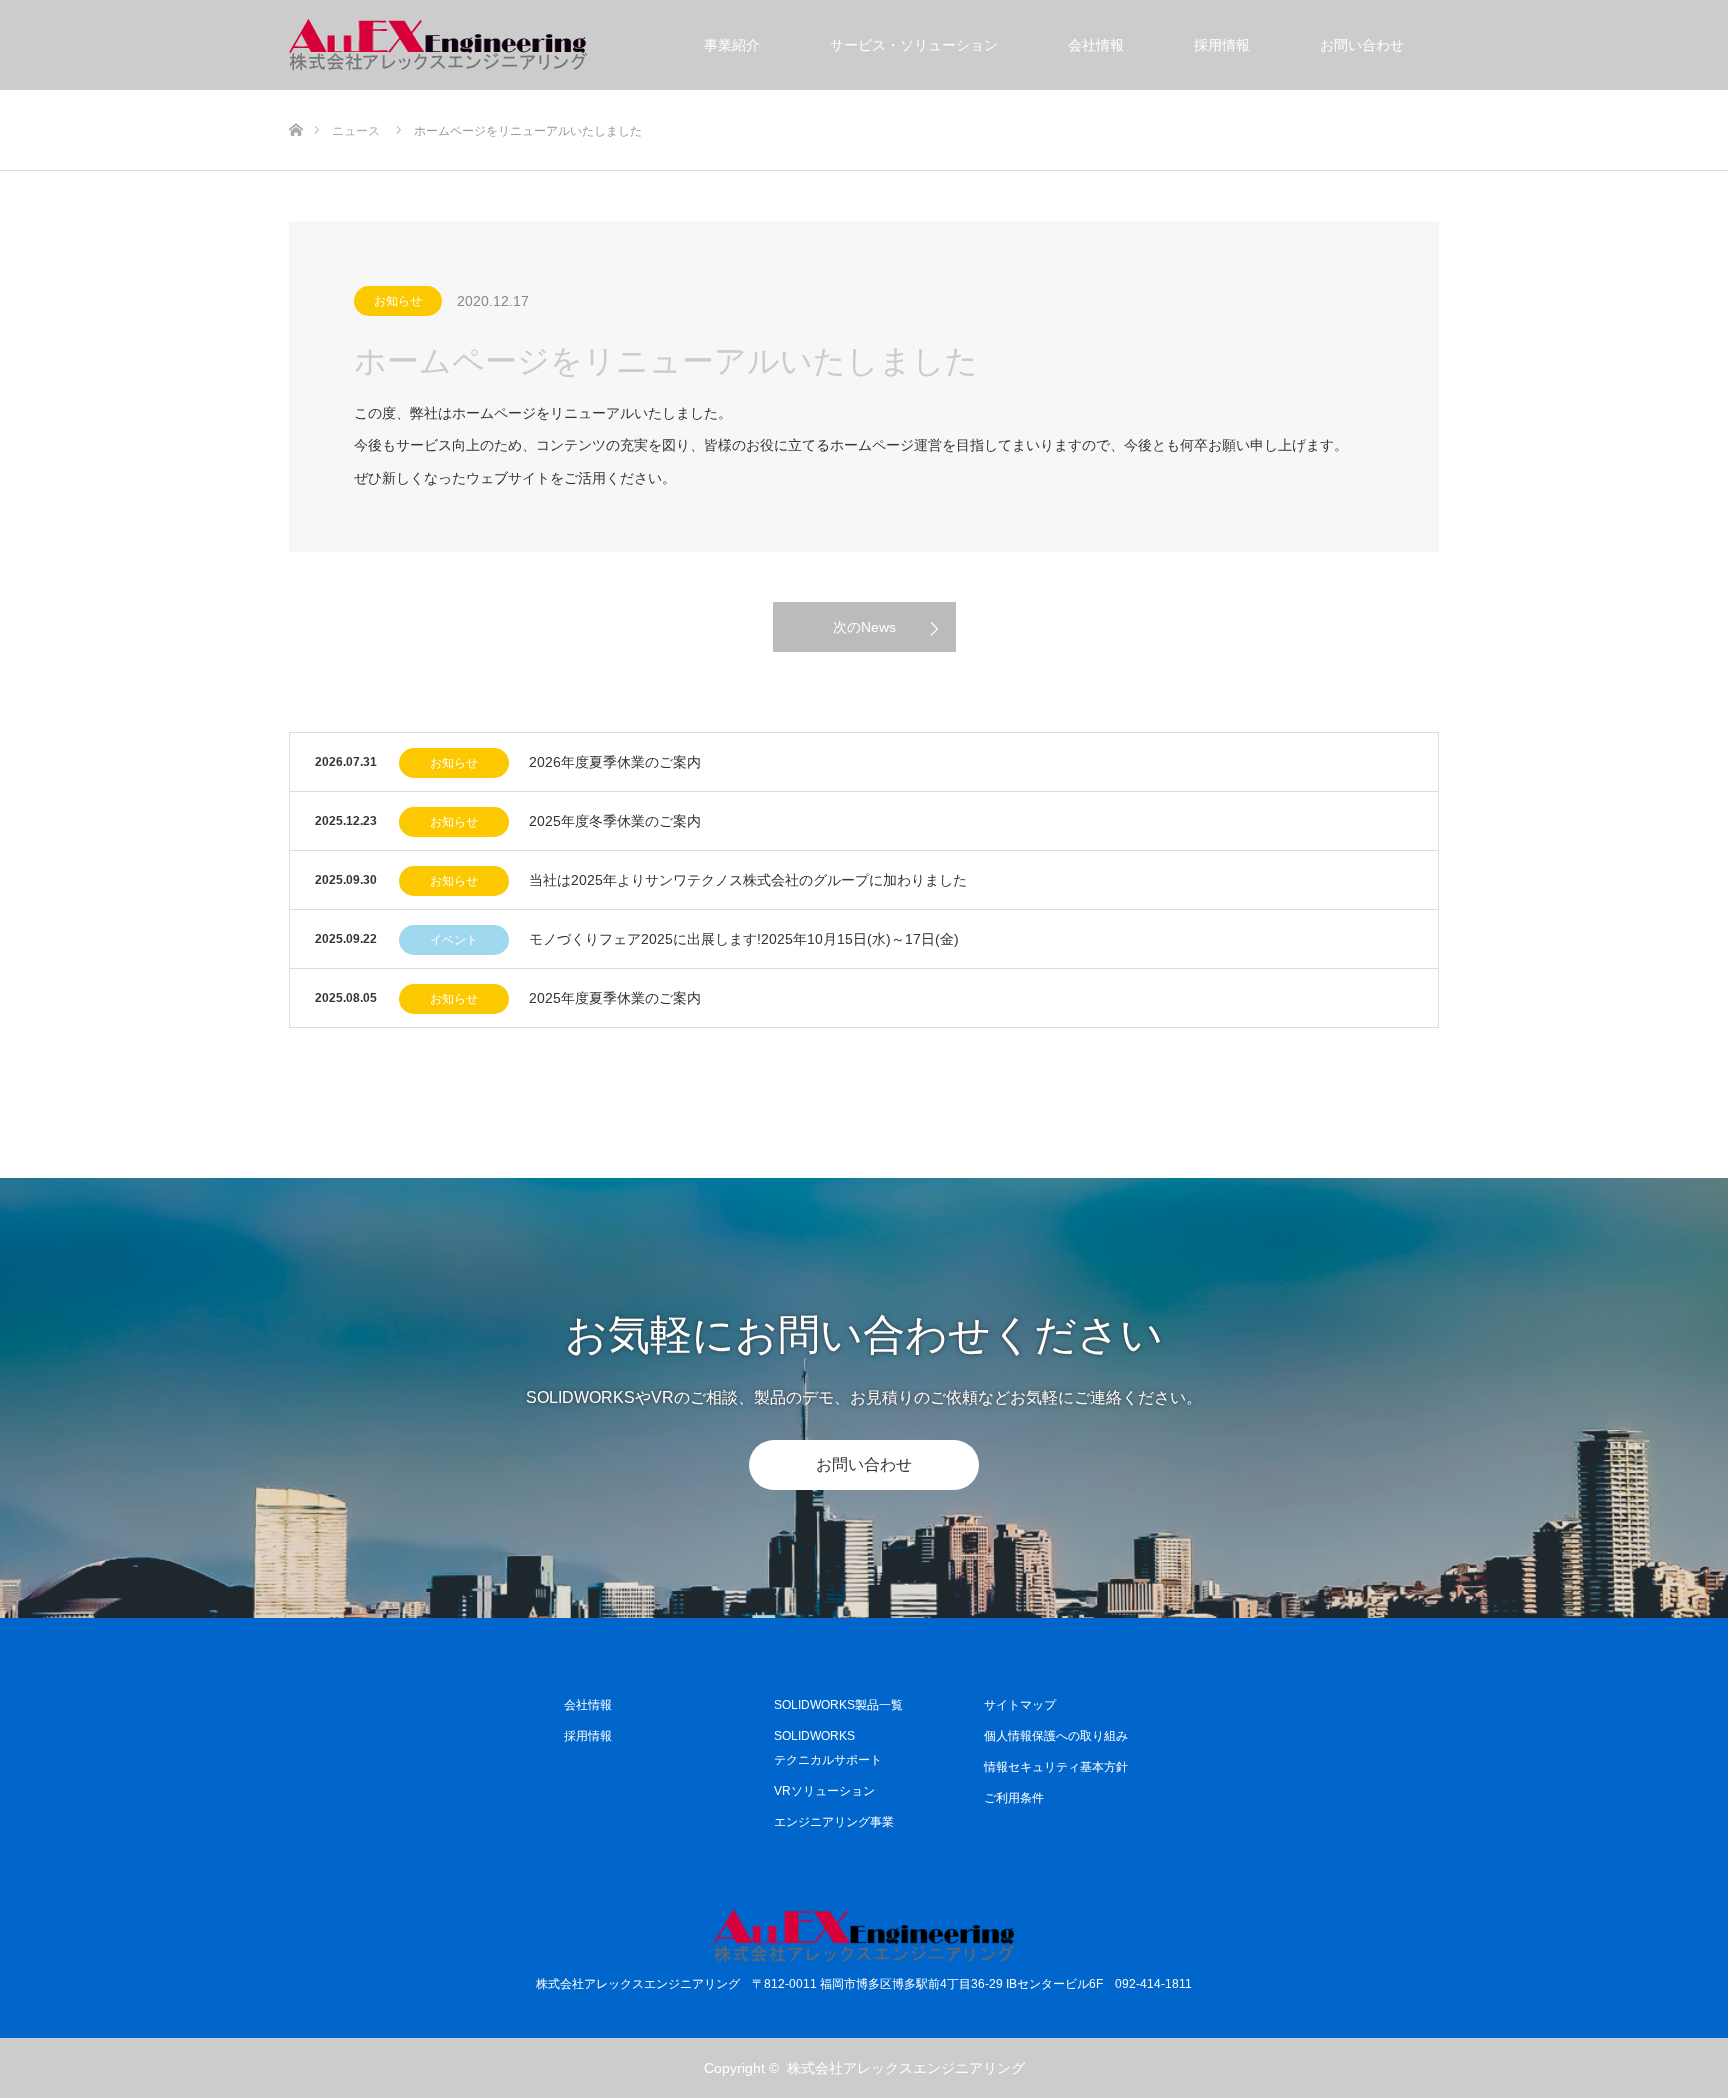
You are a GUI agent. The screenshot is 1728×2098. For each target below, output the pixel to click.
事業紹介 (732, 45)
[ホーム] (295, 97)
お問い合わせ (1362, 45)
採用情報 (1222, 45)
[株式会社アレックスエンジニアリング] (439, 45)
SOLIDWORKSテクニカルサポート (828, 1748)
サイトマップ (1020, 1705)
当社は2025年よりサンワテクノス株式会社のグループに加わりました (748, 880)
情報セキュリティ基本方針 (1056, 1767)
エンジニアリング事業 (834, 1822)
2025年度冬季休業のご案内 (615, 821)
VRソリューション (824, 1791)
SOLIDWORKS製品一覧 (838, 1705)
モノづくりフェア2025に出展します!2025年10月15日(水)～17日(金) (744, 939)
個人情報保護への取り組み (1056, 1736)
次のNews (864, 627)
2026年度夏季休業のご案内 (615, 762)
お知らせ (398, 301)
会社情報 (1096, 45)
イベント (454, 940)
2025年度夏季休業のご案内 (615, 998)
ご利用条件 (1014, 1798)
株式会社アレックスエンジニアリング (906, 2068)
